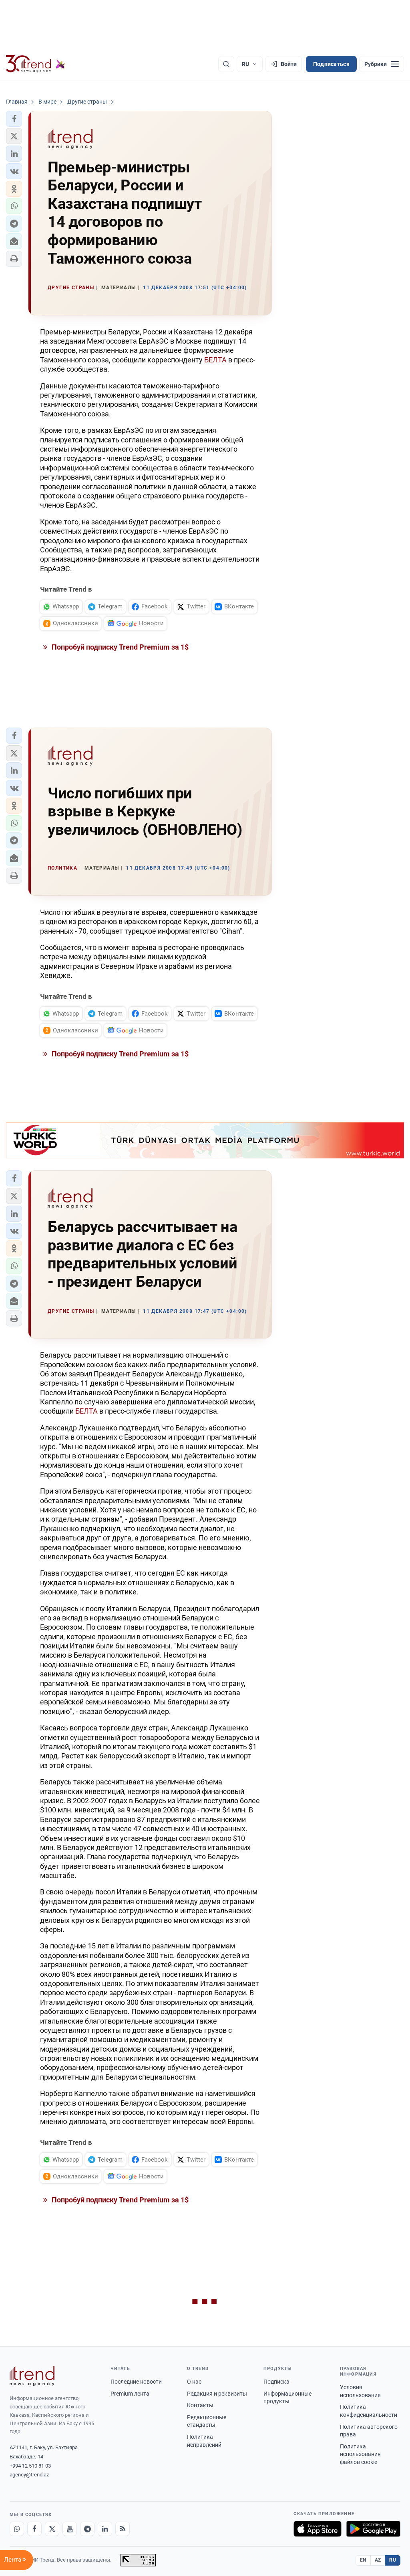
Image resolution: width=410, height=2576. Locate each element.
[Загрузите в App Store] (318, 2529)
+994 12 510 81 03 (30, 2466)
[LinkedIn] (105, 2529)
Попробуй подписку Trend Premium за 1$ (119, 647)
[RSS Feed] (123, 2529)
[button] (14, 119)
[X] (52, 2529)
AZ (378, 2560)
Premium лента (130, 2394)
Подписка (276, 2382)
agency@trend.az (29, 2475)
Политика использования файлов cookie (360, 2454)
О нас (194, 2382)
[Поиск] (226, 64)
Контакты (200, 2405)
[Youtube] (70, 2529)
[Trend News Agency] (32, 2376)
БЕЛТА (215, 360)
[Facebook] (34, 2529)
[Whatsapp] (17, 2529)
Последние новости (136, 2382)
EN (363, 2560)
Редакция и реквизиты (217, 2394)
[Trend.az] (36, 64)
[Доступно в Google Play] (373, 2529)
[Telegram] (87, 2529)
